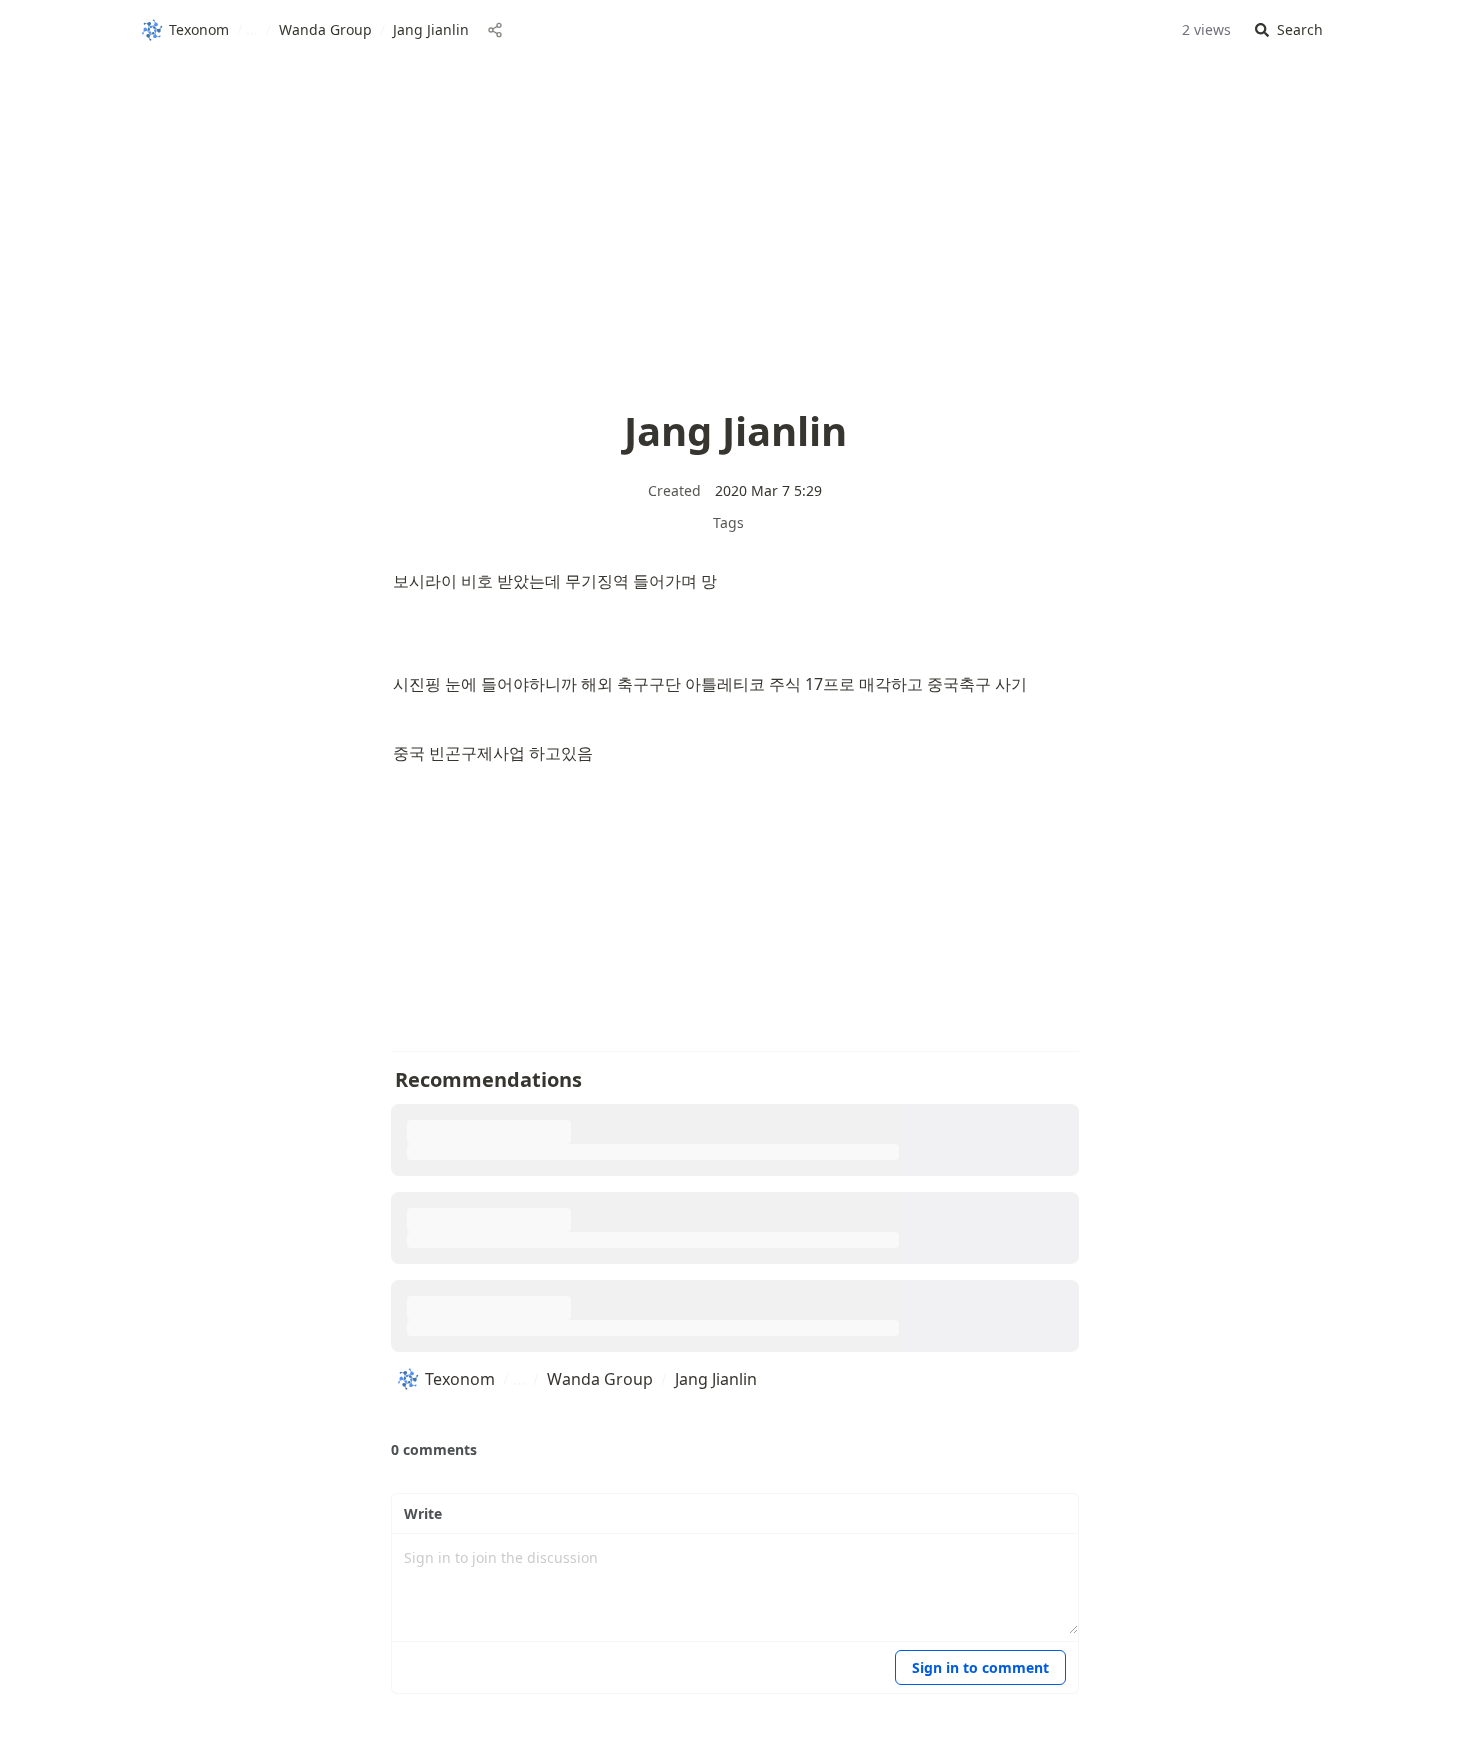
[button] (1289, 30)
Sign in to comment (980, 1667)
